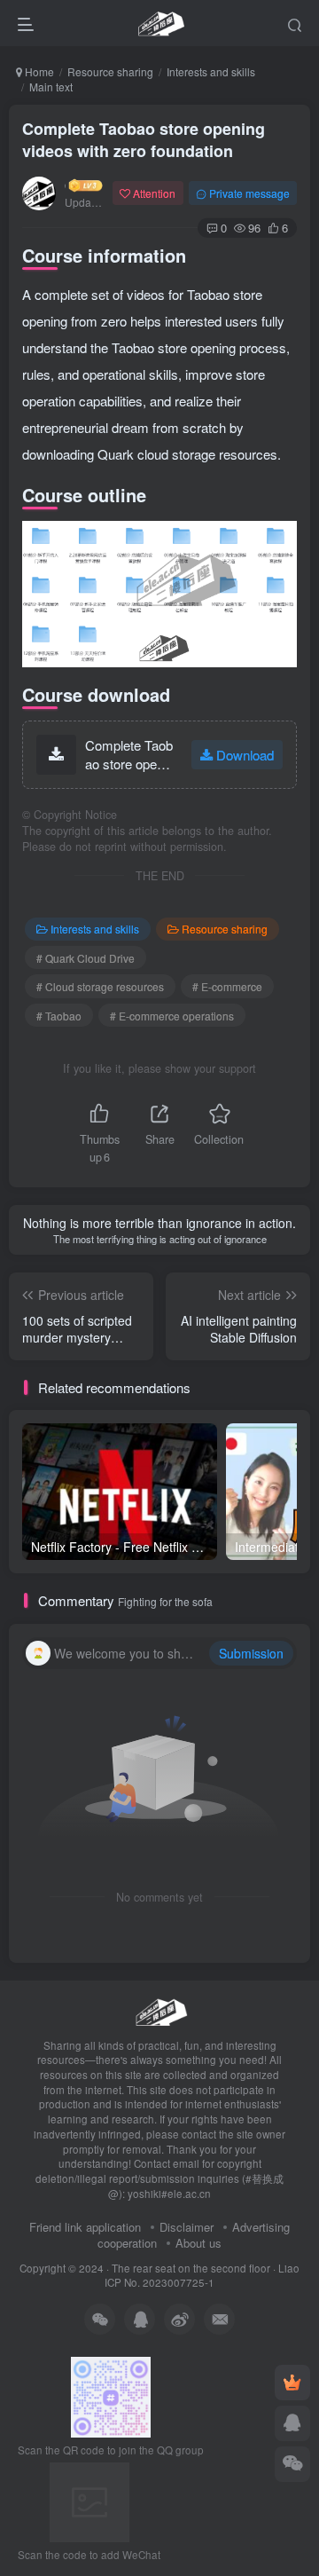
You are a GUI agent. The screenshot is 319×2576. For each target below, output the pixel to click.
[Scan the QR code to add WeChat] (292, 2464)
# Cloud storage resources (100, 986)
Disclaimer (187, 2227)
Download (245, 755)
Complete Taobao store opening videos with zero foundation (144, 140)
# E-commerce (227, 986)
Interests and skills (211, 71)
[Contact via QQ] (292, 2423)
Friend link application (85, 2227)
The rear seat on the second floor (191, 2268)
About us (198, 2243)
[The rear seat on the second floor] (159, 2009)
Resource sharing (110, 71)
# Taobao (59, 1016)
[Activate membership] (292, 2383)
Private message (249, 193)
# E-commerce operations (172, 1016)
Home (38, 71)
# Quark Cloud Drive (86, 958)
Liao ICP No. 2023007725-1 (202, 2276)
